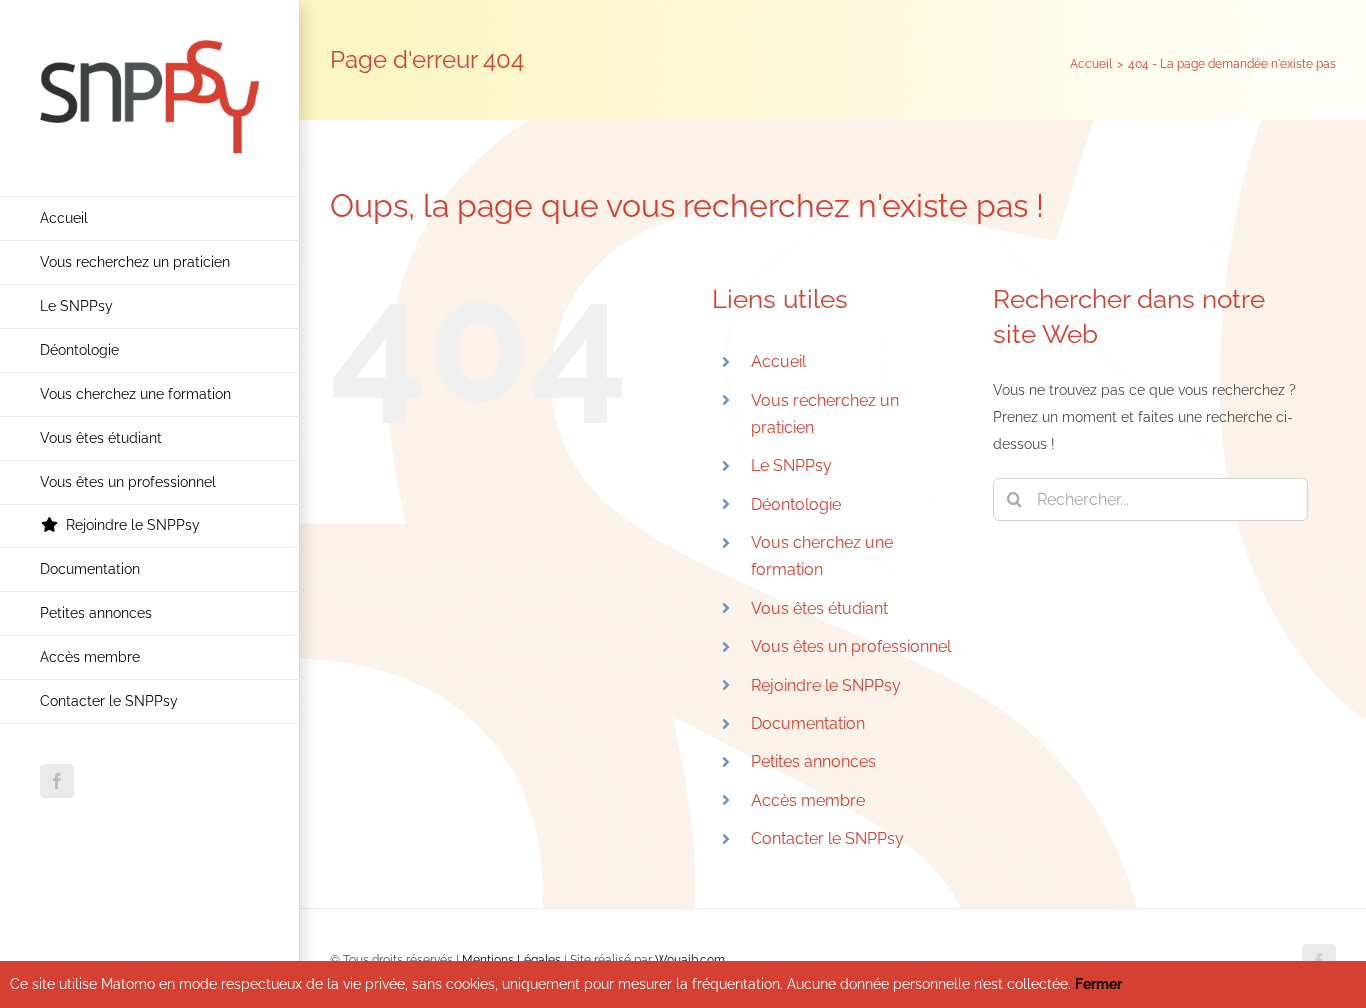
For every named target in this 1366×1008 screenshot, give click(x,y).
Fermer (1098, 984)
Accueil (778, 361)
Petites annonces (813, 761)
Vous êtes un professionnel (851, 646)
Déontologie (796, 504)
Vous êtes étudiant (819, 608)
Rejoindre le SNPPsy (826, 685)
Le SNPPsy (791, 465)
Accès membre (808, 800)
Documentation (808, 723)
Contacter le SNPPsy (827, 838)
